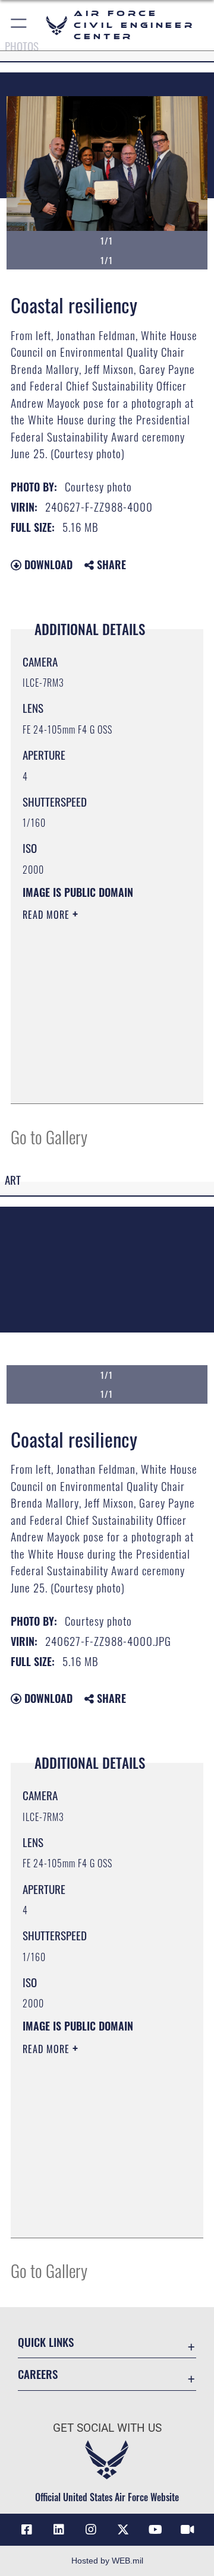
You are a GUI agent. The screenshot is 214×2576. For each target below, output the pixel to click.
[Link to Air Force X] (123, 2530)
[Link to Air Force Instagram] (91, 2530)
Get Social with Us (107, 2428)
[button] (19, 25)
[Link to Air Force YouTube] (155, 2530)
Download (47, 564)
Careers (38, 2374)
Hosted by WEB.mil (107, 2561)
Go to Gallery (49, 1136)
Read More (48, 915)
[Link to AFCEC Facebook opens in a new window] (27, 2530)
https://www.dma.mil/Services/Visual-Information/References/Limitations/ (95, 1081)
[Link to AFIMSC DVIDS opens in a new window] (187, 2530)
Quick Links (46, 2342)
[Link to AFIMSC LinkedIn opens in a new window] (59, 2530)
